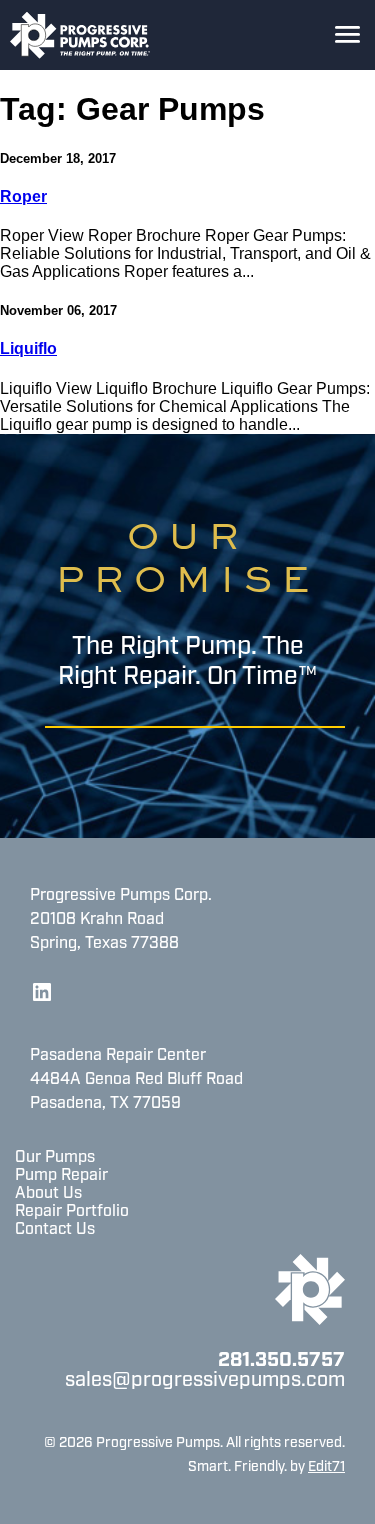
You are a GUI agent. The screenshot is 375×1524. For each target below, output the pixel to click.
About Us (48, 1194)
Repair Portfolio (72, 1212)
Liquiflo (28, 348)
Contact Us (55, 1230)
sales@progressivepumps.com (205, 1381)
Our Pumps (55, 1158)
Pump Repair (61, 1176)
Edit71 (326, 1467)
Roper (23, 196)
